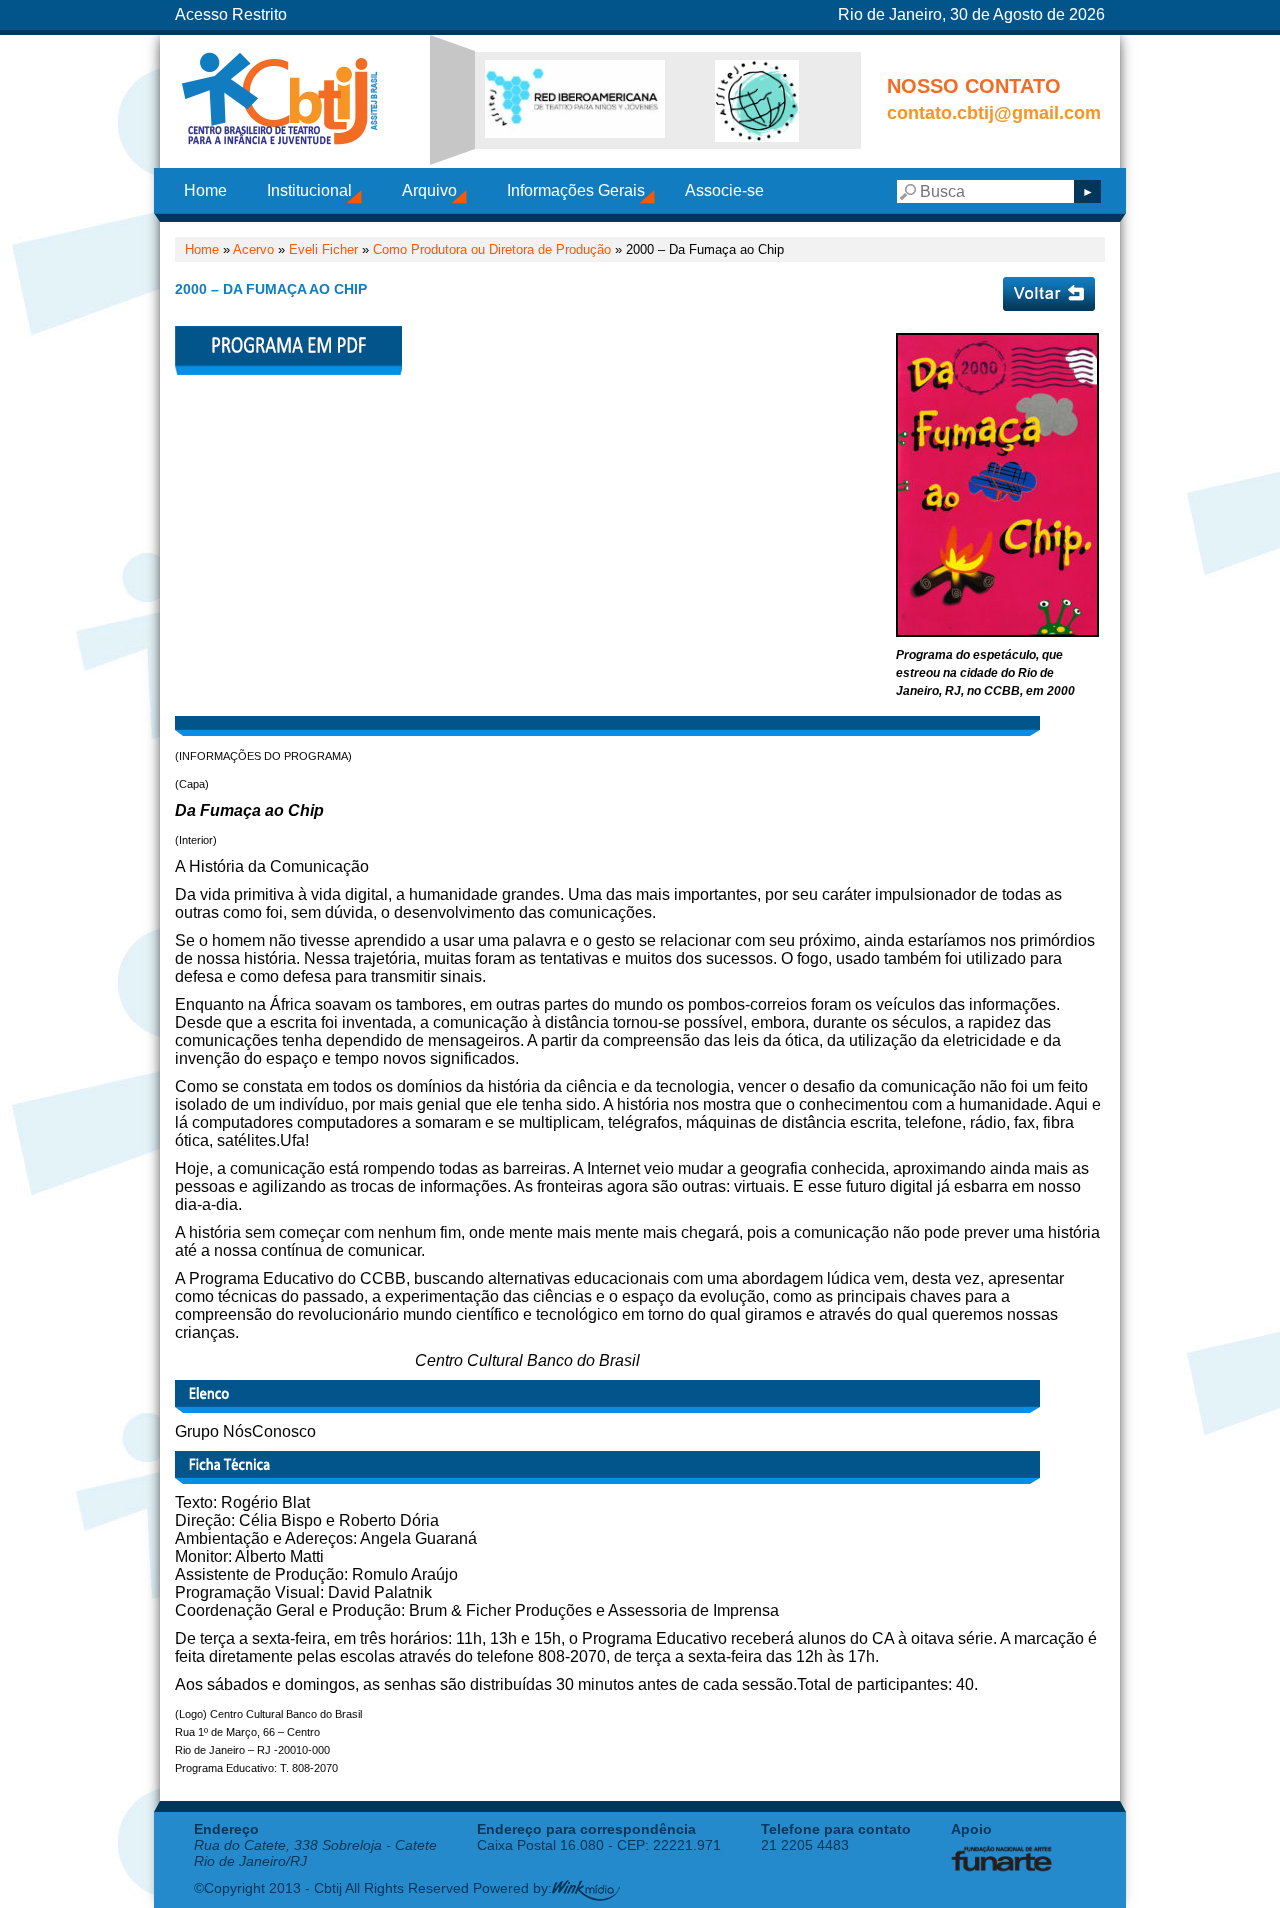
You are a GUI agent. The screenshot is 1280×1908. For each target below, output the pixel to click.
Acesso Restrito (231, 14)
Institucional (309, 190)
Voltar (1049, 294)
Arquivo (429, 190)
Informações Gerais (576, 190)
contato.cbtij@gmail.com (994, 113)
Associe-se (724, 190)
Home (205, 190)
